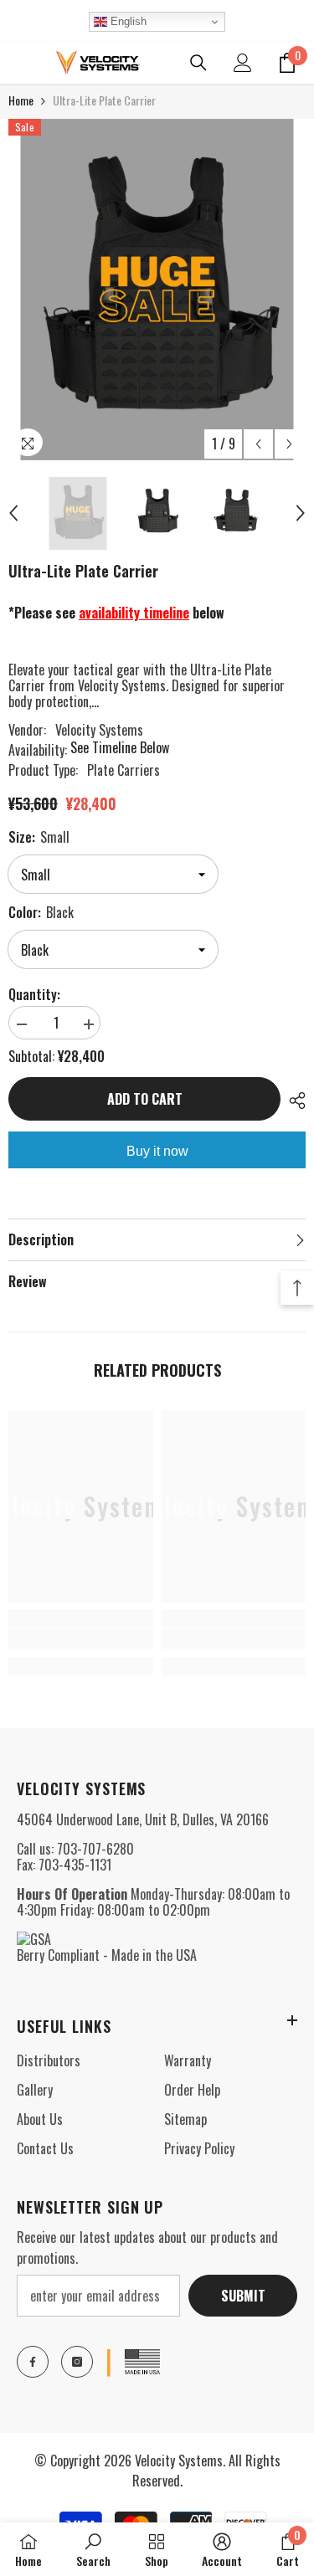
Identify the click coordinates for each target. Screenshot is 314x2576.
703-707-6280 (95, 1849)
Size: (39, 837)
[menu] (18, 63)
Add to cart (145, 1099)
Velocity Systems (99, 730)
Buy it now (157, 1151)
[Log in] (243, 63)
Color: (41, 912)
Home (21, 100)
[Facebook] (33, 2362)
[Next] (289, 444)
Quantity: (34, 995)
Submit (243, 2296)
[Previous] (258, 444)
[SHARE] (293, 1101)
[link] (81, 1639)
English (127, 21)
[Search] (198, 63)
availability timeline (134, 613)
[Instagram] (77, 2362)
